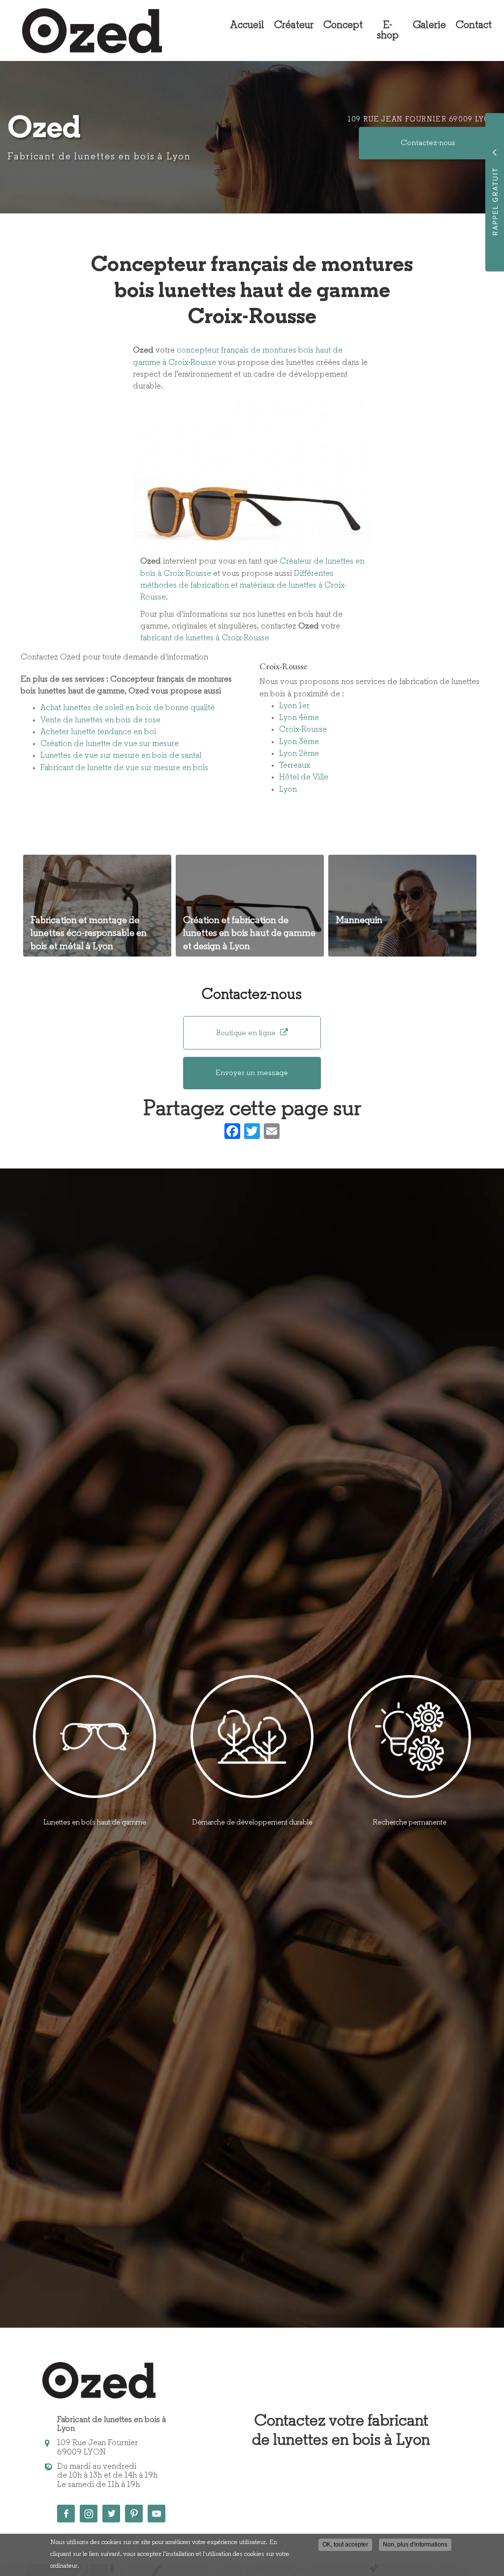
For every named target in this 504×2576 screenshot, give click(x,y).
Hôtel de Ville (304, 777)
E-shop (388, 30)
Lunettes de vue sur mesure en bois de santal (121, 756)
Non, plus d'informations (415, 2545)
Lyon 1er (294, 706)
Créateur (294, 25)
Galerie (429, 25)
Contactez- (428, 143)
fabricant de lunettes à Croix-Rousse (205, 638)
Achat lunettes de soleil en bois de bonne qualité (127, 708)
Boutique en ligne (247, 1033)
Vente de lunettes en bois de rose (100, 720)
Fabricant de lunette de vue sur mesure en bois (124, 768)
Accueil (247, 25)
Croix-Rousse (303, 730)
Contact (474, 25)
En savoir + (97, 906)
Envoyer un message (252, 1073)
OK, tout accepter (345, 2545)
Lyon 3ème (299, 742)
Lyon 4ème (299, 718)
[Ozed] (85, 31)
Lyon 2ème (299, 754)
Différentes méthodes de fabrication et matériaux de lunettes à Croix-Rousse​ (243, 586)
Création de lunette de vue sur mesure (110, 744)
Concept (343, 25)
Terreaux (295, 765)
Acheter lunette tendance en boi (98, 732)
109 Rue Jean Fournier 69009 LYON (422, 120)
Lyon (288, 790)
